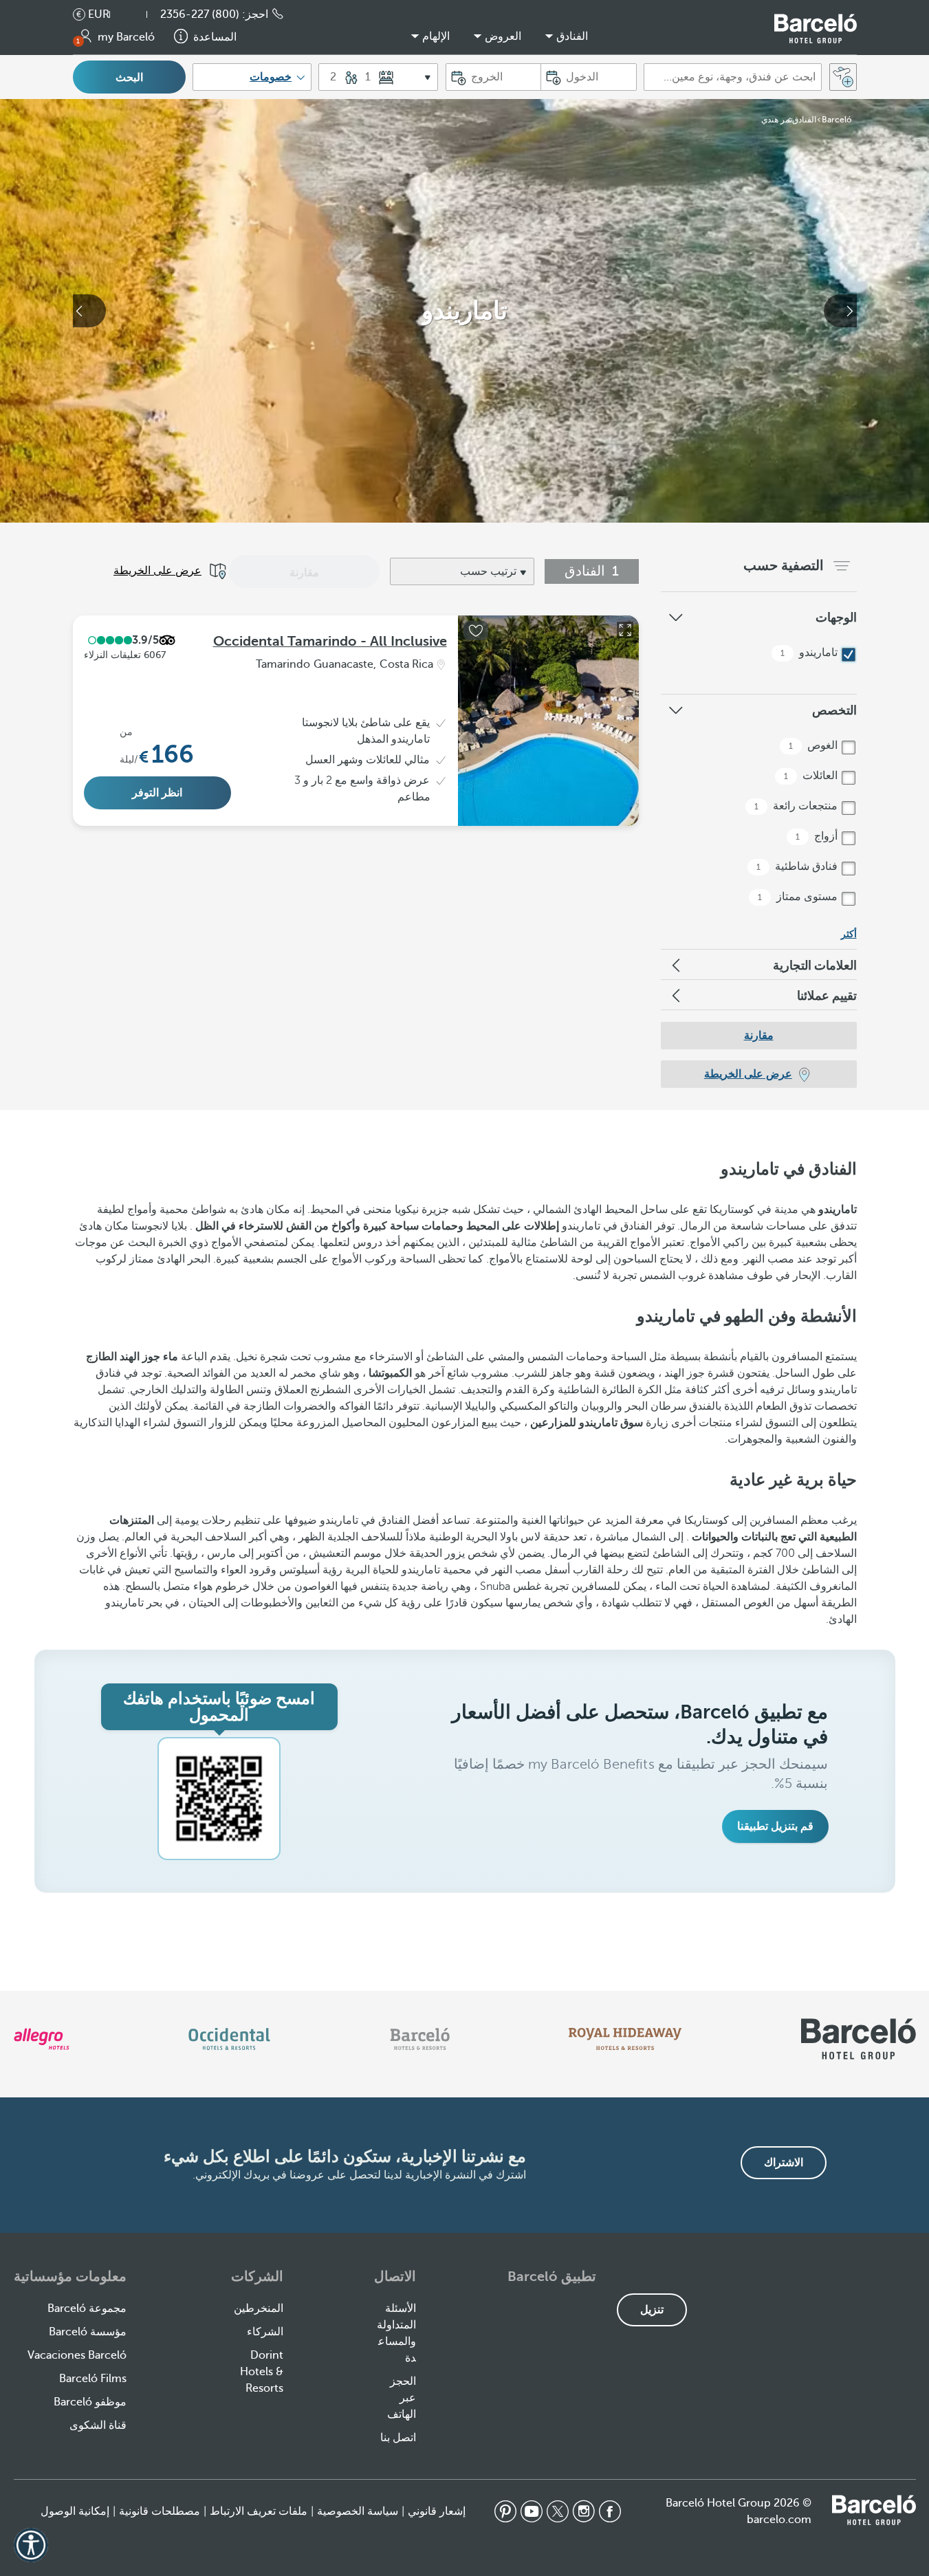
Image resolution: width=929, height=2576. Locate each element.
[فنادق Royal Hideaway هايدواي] (625, 2039)
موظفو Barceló (90, 2402)
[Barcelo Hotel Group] (874, 2510)
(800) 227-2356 (200, 14)
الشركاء (265, 2332)
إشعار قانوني (437, 2511)
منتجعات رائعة (797, 806)
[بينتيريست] (505, 2511)
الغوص (815, 745)
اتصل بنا (398, 2438)
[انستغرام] (584, 2511)
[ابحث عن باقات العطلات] (843, 77)
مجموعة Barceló (87, 2308)
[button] (140, 14)
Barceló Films (93, 2379)
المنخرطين (259, 2308)
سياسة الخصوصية (358, 2511)
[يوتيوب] (532, 2511)
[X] (558, 2511)
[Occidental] (229, 2039)
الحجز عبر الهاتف (402, 2398)
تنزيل (652, 2310)
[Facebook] (610, 2511)
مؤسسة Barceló (88, 2332)
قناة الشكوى (98, 2425)
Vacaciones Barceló (77, 2355)
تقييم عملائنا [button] (827, 996)
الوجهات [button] (836, 618)
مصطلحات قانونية (160, 2511)
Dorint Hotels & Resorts (262, 2372)
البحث (129, 78)
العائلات (812, 776)
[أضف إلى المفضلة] (476, 631)
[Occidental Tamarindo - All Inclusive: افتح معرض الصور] (625, 630)
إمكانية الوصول (75, 2511)
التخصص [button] (834, 710)
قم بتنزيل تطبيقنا (775, 1826)
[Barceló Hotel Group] (816, 29)
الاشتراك (784, 2163)
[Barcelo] (420, 2039)
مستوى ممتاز (799, 897)
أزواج (818, 836)
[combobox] (733, 77)
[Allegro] (42, 2039)
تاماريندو (810, 653)
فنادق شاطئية (798, 866)
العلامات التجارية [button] (815, 965)
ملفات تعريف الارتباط (259, 2511)
